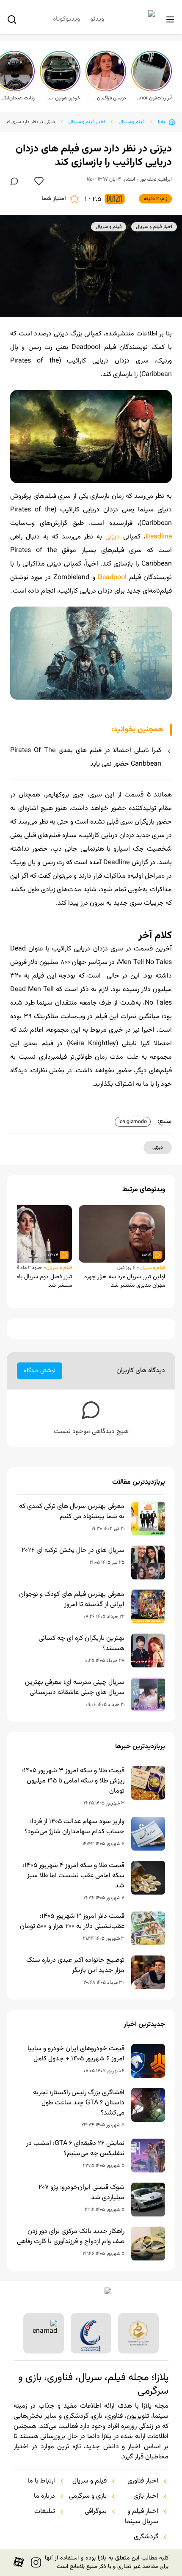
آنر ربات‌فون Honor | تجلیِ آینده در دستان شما (154, 98)
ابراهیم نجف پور (156, 179)
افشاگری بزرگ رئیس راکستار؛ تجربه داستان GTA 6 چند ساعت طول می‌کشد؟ (79, 2103)
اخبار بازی (146, 2496)
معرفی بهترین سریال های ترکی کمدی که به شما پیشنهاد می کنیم (72, 1512)
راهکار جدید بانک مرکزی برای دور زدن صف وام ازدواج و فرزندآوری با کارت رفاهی (71, 2237)
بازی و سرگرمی (88, 2496)
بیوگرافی (96, 2512)
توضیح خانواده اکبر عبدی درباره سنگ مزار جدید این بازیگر (75, 1966)
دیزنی (113, 537)
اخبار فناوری (143, 2481)
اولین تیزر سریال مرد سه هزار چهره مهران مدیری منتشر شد (125, 1281)
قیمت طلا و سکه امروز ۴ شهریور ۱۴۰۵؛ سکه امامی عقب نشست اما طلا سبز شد (74, 1876)
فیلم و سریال (131, 122)
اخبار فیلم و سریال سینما (142, 2517)
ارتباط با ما (41, 2481)
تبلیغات (45, 2512)
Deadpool (112, 578)
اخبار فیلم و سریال (87, 122)
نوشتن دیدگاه (40, 1371)
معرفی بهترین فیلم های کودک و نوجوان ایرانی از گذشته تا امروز (72, 1600)
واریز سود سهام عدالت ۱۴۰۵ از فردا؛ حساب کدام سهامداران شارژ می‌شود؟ (74, 1827)
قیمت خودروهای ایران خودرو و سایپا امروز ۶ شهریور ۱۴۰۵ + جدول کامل (76, 2054)
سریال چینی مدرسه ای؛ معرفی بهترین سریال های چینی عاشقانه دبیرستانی (75, 1688)
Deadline (159, 537)
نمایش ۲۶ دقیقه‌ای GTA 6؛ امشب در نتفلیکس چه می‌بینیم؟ (75, 2149)
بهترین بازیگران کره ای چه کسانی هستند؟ (81, 1644)
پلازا (161, 122)
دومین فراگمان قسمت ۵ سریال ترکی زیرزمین (108, 98)
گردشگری (146, 2537)
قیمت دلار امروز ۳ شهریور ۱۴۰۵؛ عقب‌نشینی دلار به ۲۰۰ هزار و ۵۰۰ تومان (72, 1922)
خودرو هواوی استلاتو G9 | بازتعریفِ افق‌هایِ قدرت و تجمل (63, 98)
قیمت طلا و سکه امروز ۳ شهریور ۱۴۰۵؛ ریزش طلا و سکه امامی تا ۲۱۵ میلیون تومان (73, 1781)
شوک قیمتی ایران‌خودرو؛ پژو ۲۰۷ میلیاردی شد (81, 2193)
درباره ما (44, 2496)
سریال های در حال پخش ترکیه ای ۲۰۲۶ (73, 1551)
